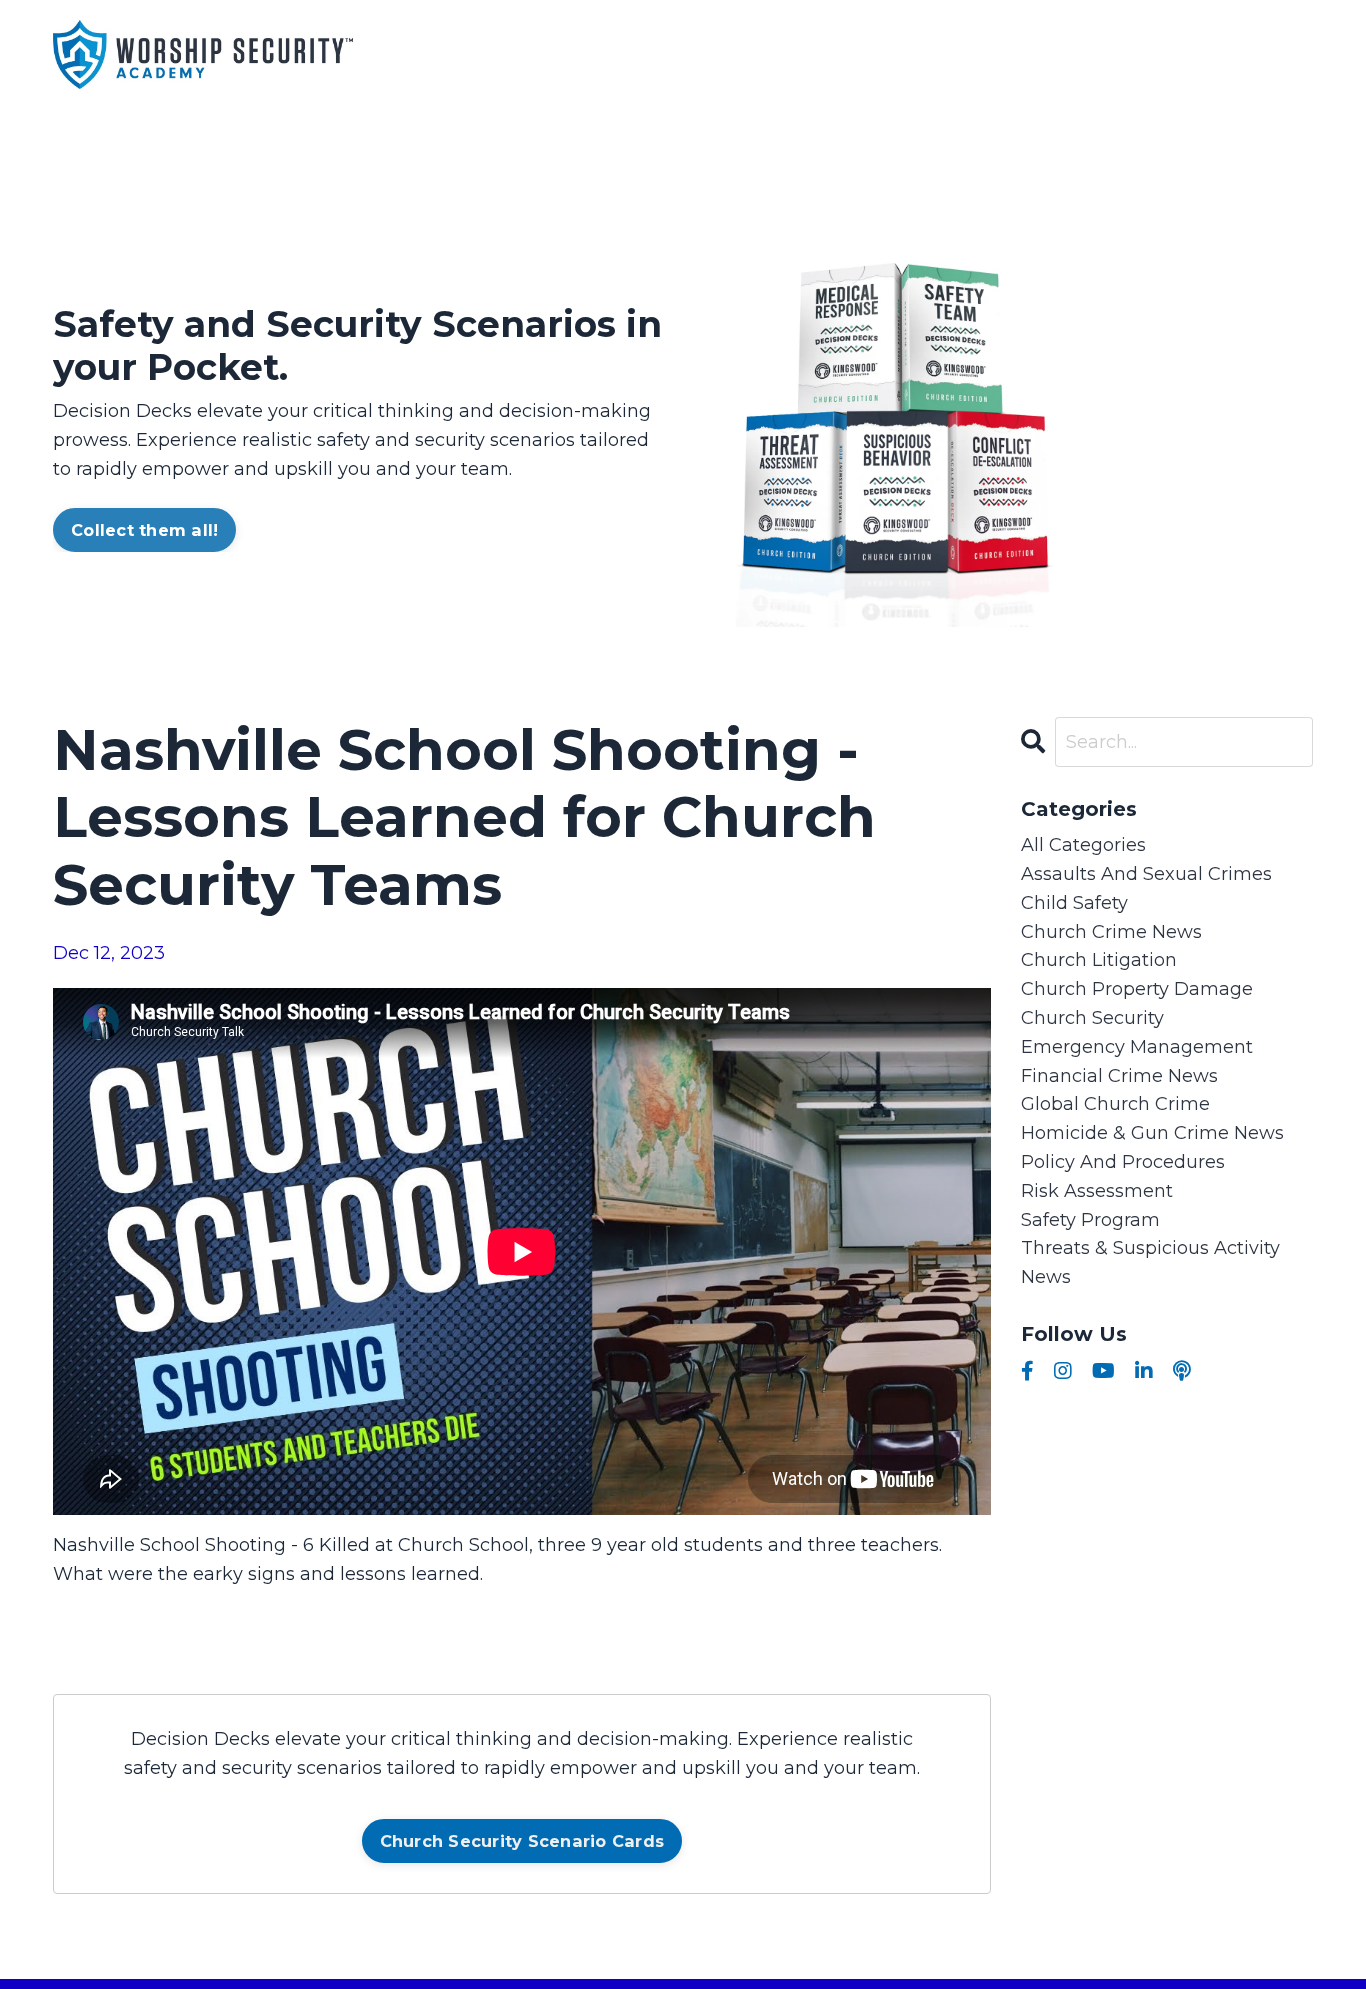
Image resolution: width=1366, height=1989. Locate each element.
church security (1092, 1018)
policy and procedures (1123, 1162)
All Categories (1083, 845)
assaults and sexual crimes (1146, 874)
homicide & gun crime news (1152, 1133)
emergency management (1137, 1047)
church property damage (1137, 989)
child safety (1074, 903)
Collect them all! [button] (144, 530)
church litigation (1099, 960)
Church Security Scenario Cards (522, 1841)
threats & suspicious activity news (1150, 1262)
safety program (1090, 1220)
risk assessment (1097, 1191)
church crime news (1111, 932)
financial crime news (1119, 1076)
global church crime (1115, 1104)
